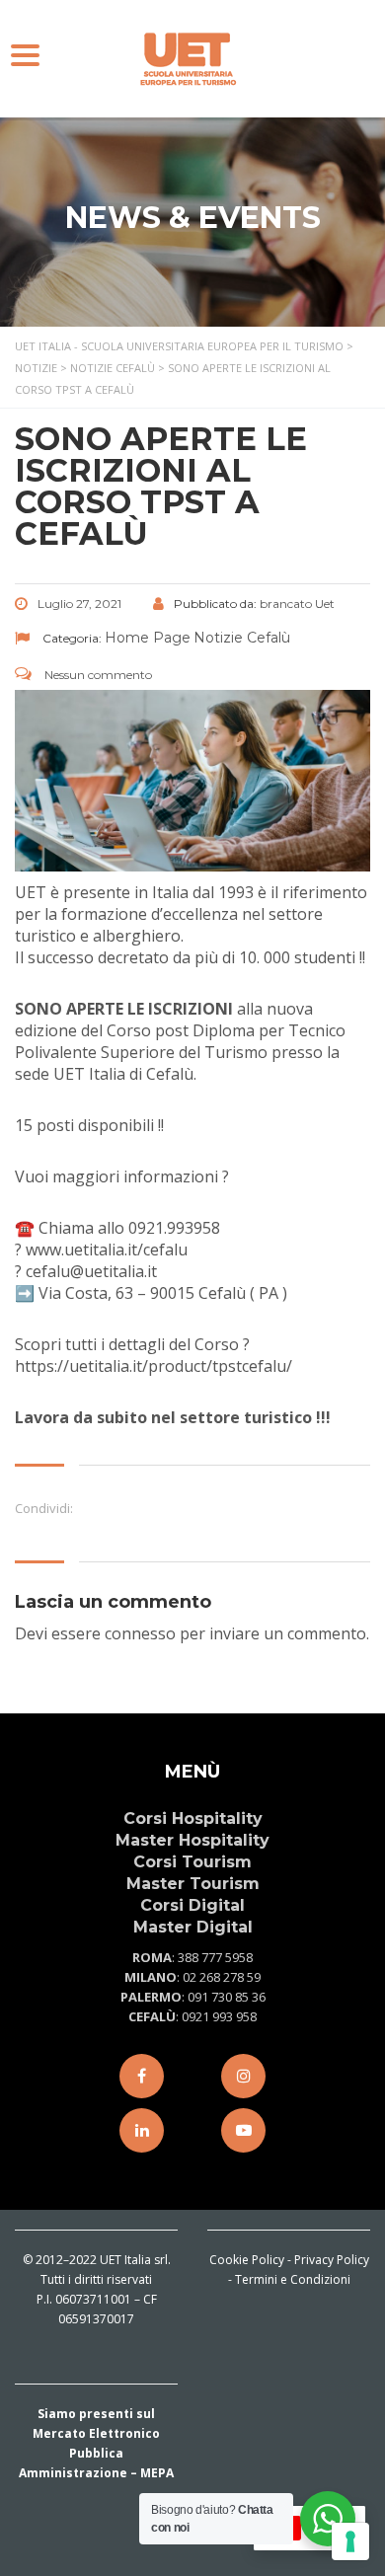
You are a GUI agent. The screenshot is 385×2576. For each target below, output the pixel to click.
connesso (140, 1633)
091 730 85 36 (227, 1997)
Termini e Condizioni (293, 2279)
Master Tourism (193, 1884)
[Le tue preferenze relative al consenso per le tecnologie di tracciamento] (350, 2541)
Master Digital (193, 1927)
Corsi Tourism (192, 1862)
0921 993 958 (219, 2016)
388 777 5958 (215, 1957)
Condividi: (44, 1508)
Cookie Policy (247, 2260)
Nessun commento (97, 675)
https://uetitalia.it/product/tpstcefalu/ (154, 1366)
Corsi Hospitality (193, 1818)
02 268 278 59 (222, 1977)
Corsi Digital (192, 1905)
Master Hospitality (192, 1840)
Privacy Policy (332, 2260)
